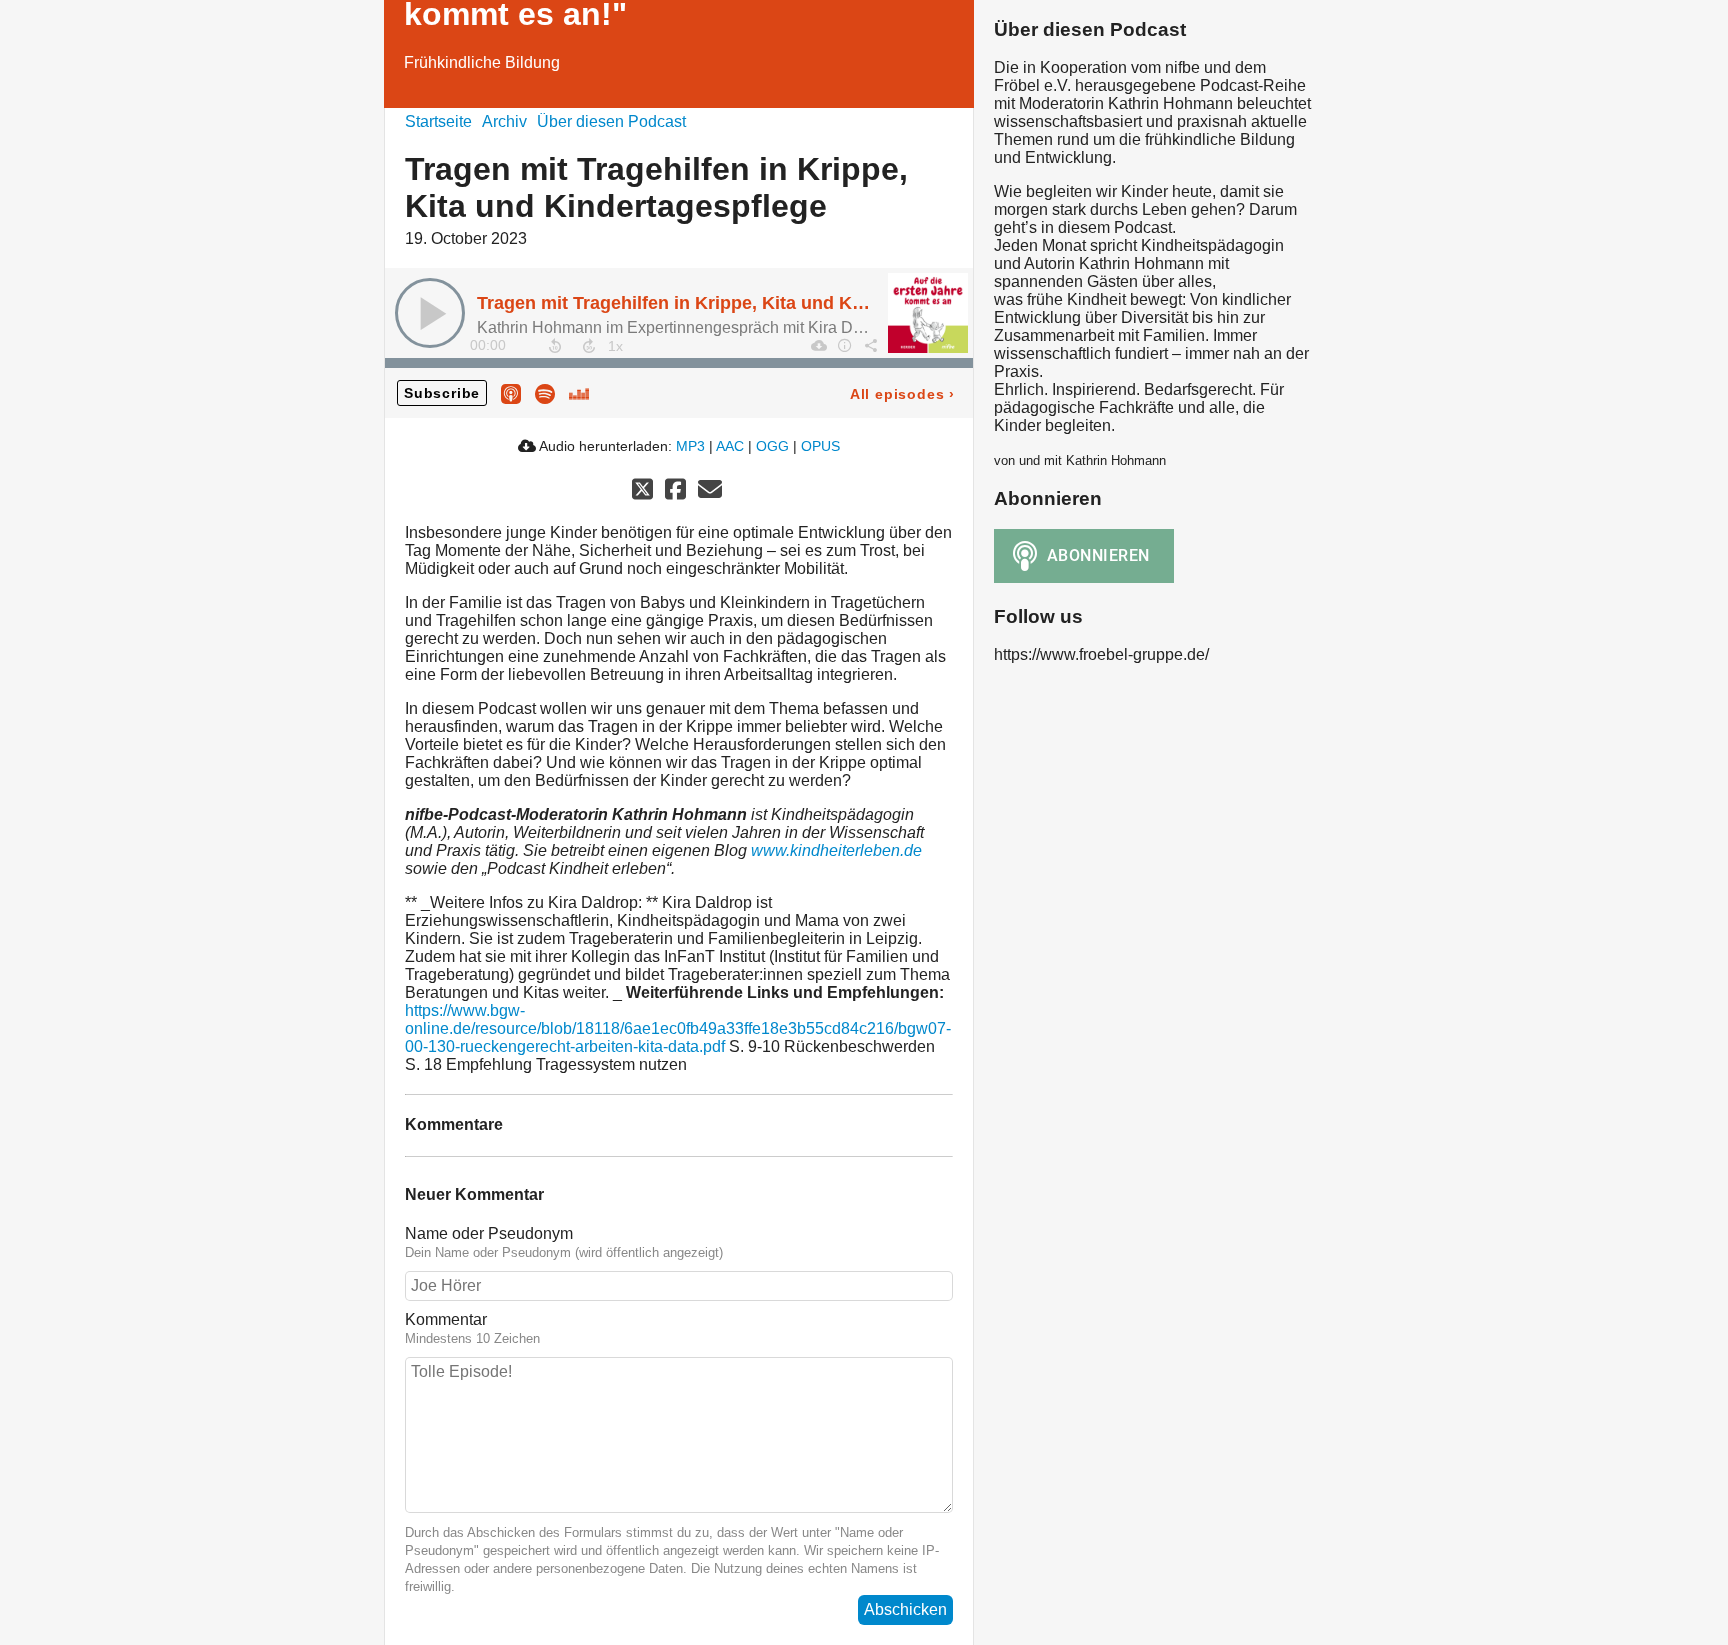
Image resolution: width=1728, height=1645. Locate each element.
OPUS (820, 446)
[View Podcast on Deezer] (579, 392)
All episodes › (902, 394)
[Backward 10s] (555, 346)
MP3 (690, 446)
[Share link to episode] (870, 345)
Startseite (438, 121)
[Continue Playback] (430, 313)
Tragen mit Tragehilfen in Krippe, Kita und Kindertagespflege (736, 303)
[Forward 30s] (589, 346)
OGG (772, 446)
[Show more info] (844, 345)
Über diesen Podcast (611, 121)
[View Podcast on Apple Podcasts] (511, 392)
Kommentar (446, 1319)
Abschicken (905, 1609)
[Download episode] (818, 345)
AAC (730, 446)
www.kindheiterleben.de (836, 850)
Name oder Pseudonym (489, 1233)
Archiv (504, 121)
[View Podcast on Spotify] (545, 392)
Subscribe (442, 393)
